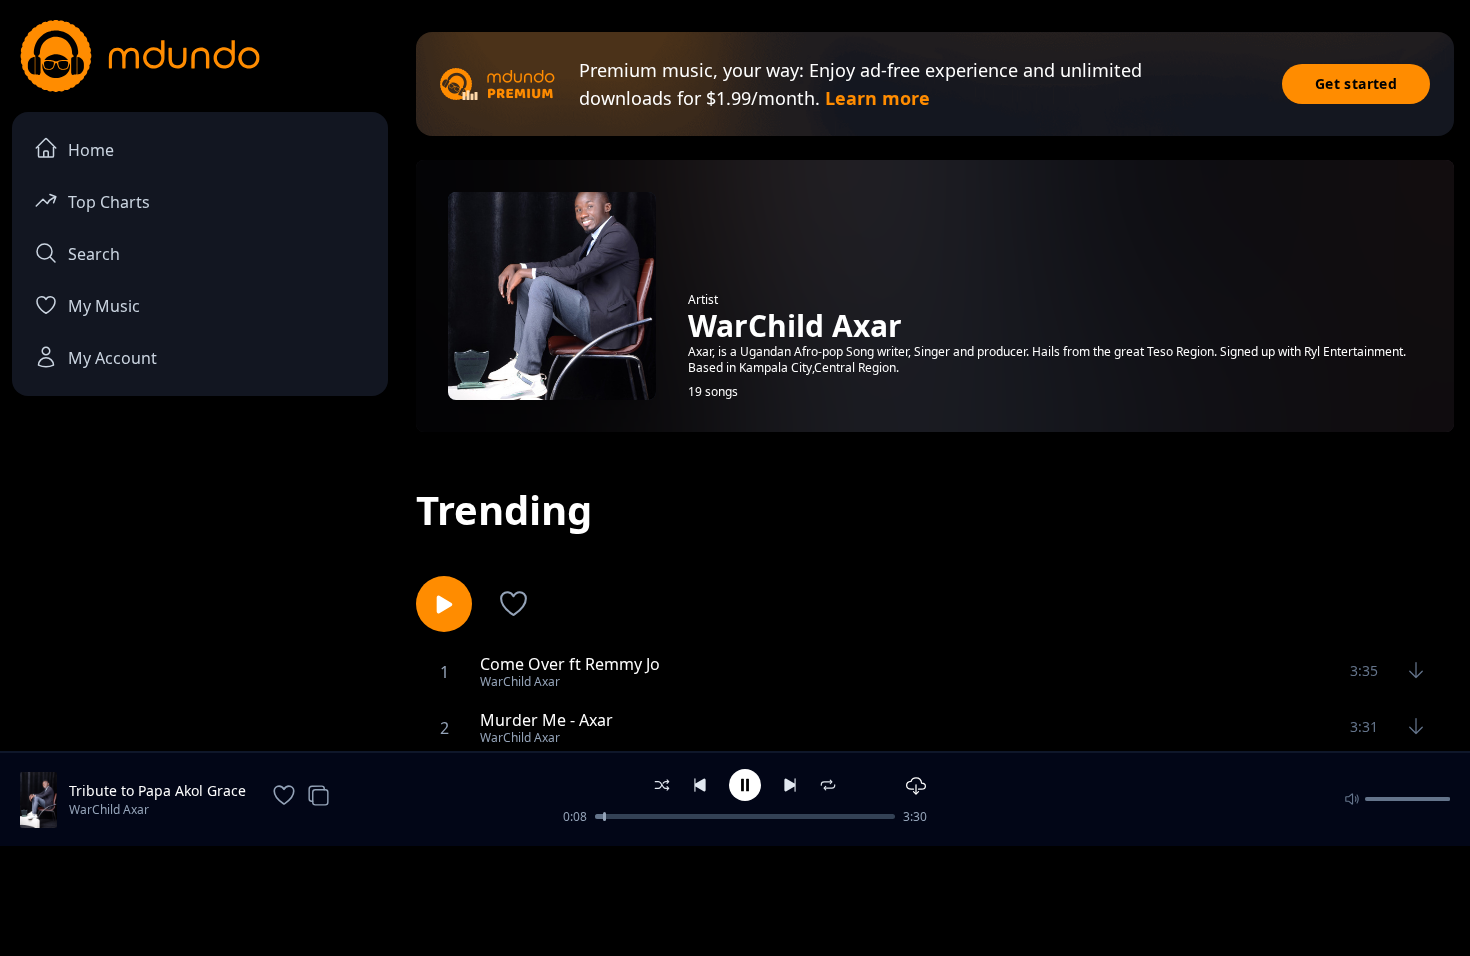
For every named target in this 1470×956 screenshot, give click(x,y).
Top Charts (109, 202)
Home (91, 150)
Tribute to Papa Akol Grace (157, 790)
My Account (112, 358)
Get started (1356, 83)
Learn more (877, 98)
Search (94, 254)
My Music (104, 306)
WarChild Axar (109, 809)
